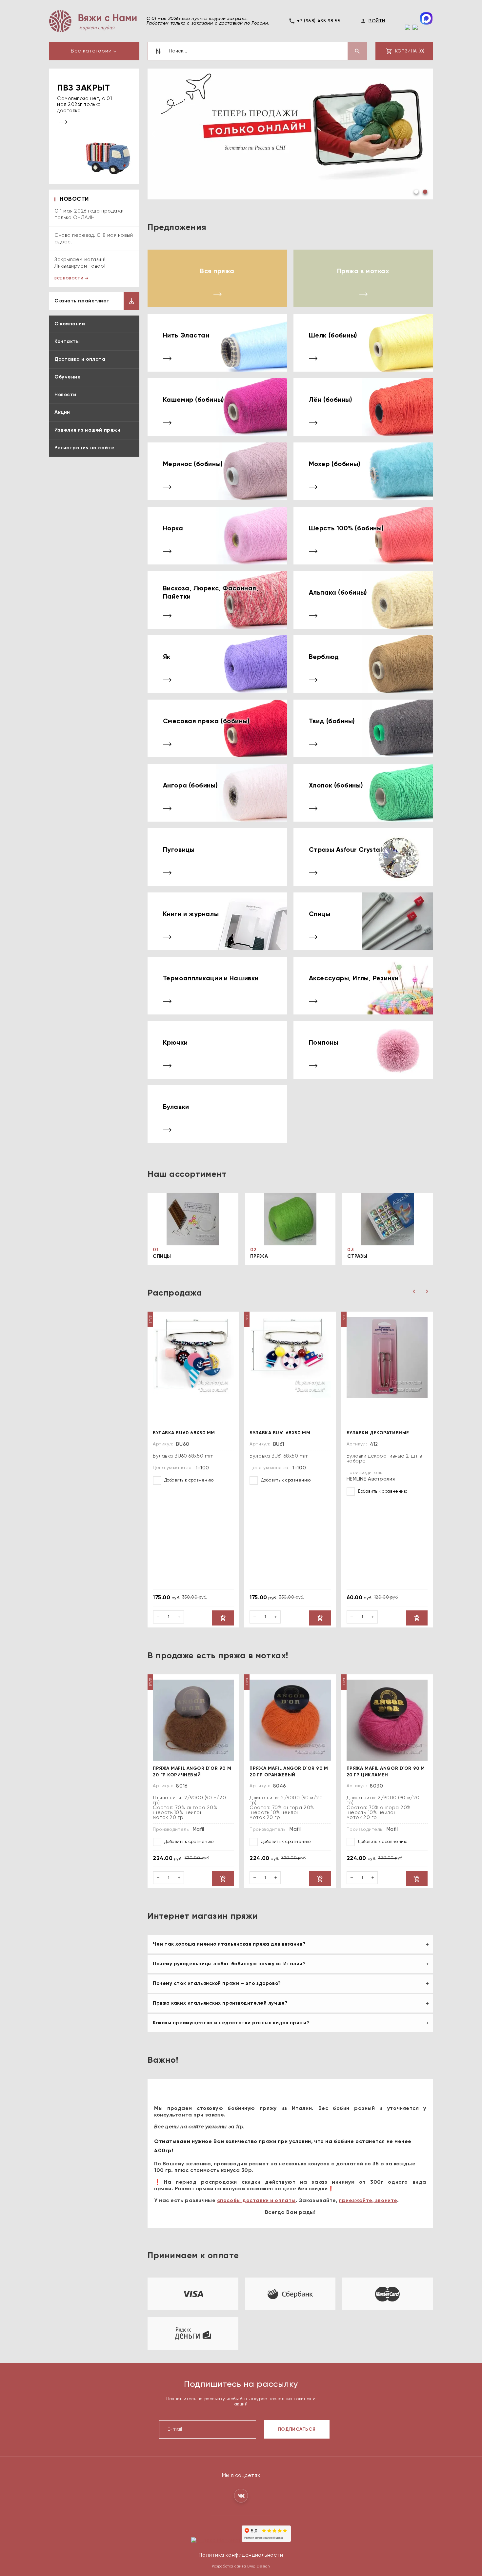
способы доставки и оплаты (256, 2201)
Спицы (162, 1257)
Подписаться (297, 2430)
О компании (70, 324)
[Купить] (223, 1618)
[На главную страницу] (93, 21)
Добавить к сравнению (188, 1481)
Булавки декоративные (378, 1433)
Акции (62, 412)
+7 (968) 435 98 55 (319, 21)
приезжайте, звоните (368, 2201)
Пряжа (259, 1257)
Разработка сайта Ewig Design (241, 2567)
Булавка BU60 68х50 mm (184, 1433)
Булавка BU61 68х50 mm (280, 1433)
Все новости (69, 278)
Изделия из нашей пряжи (87, 430)
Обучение (68, 377)
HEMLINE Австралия (371, 1479)
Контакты (67, 342)
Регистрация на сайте (84, 448)
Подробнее (189, 166)
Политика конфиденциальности (241, 2556)
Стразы (357, 1257)
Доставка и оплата (80, 359)
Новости (65, 395)
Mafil (199, 1830)
